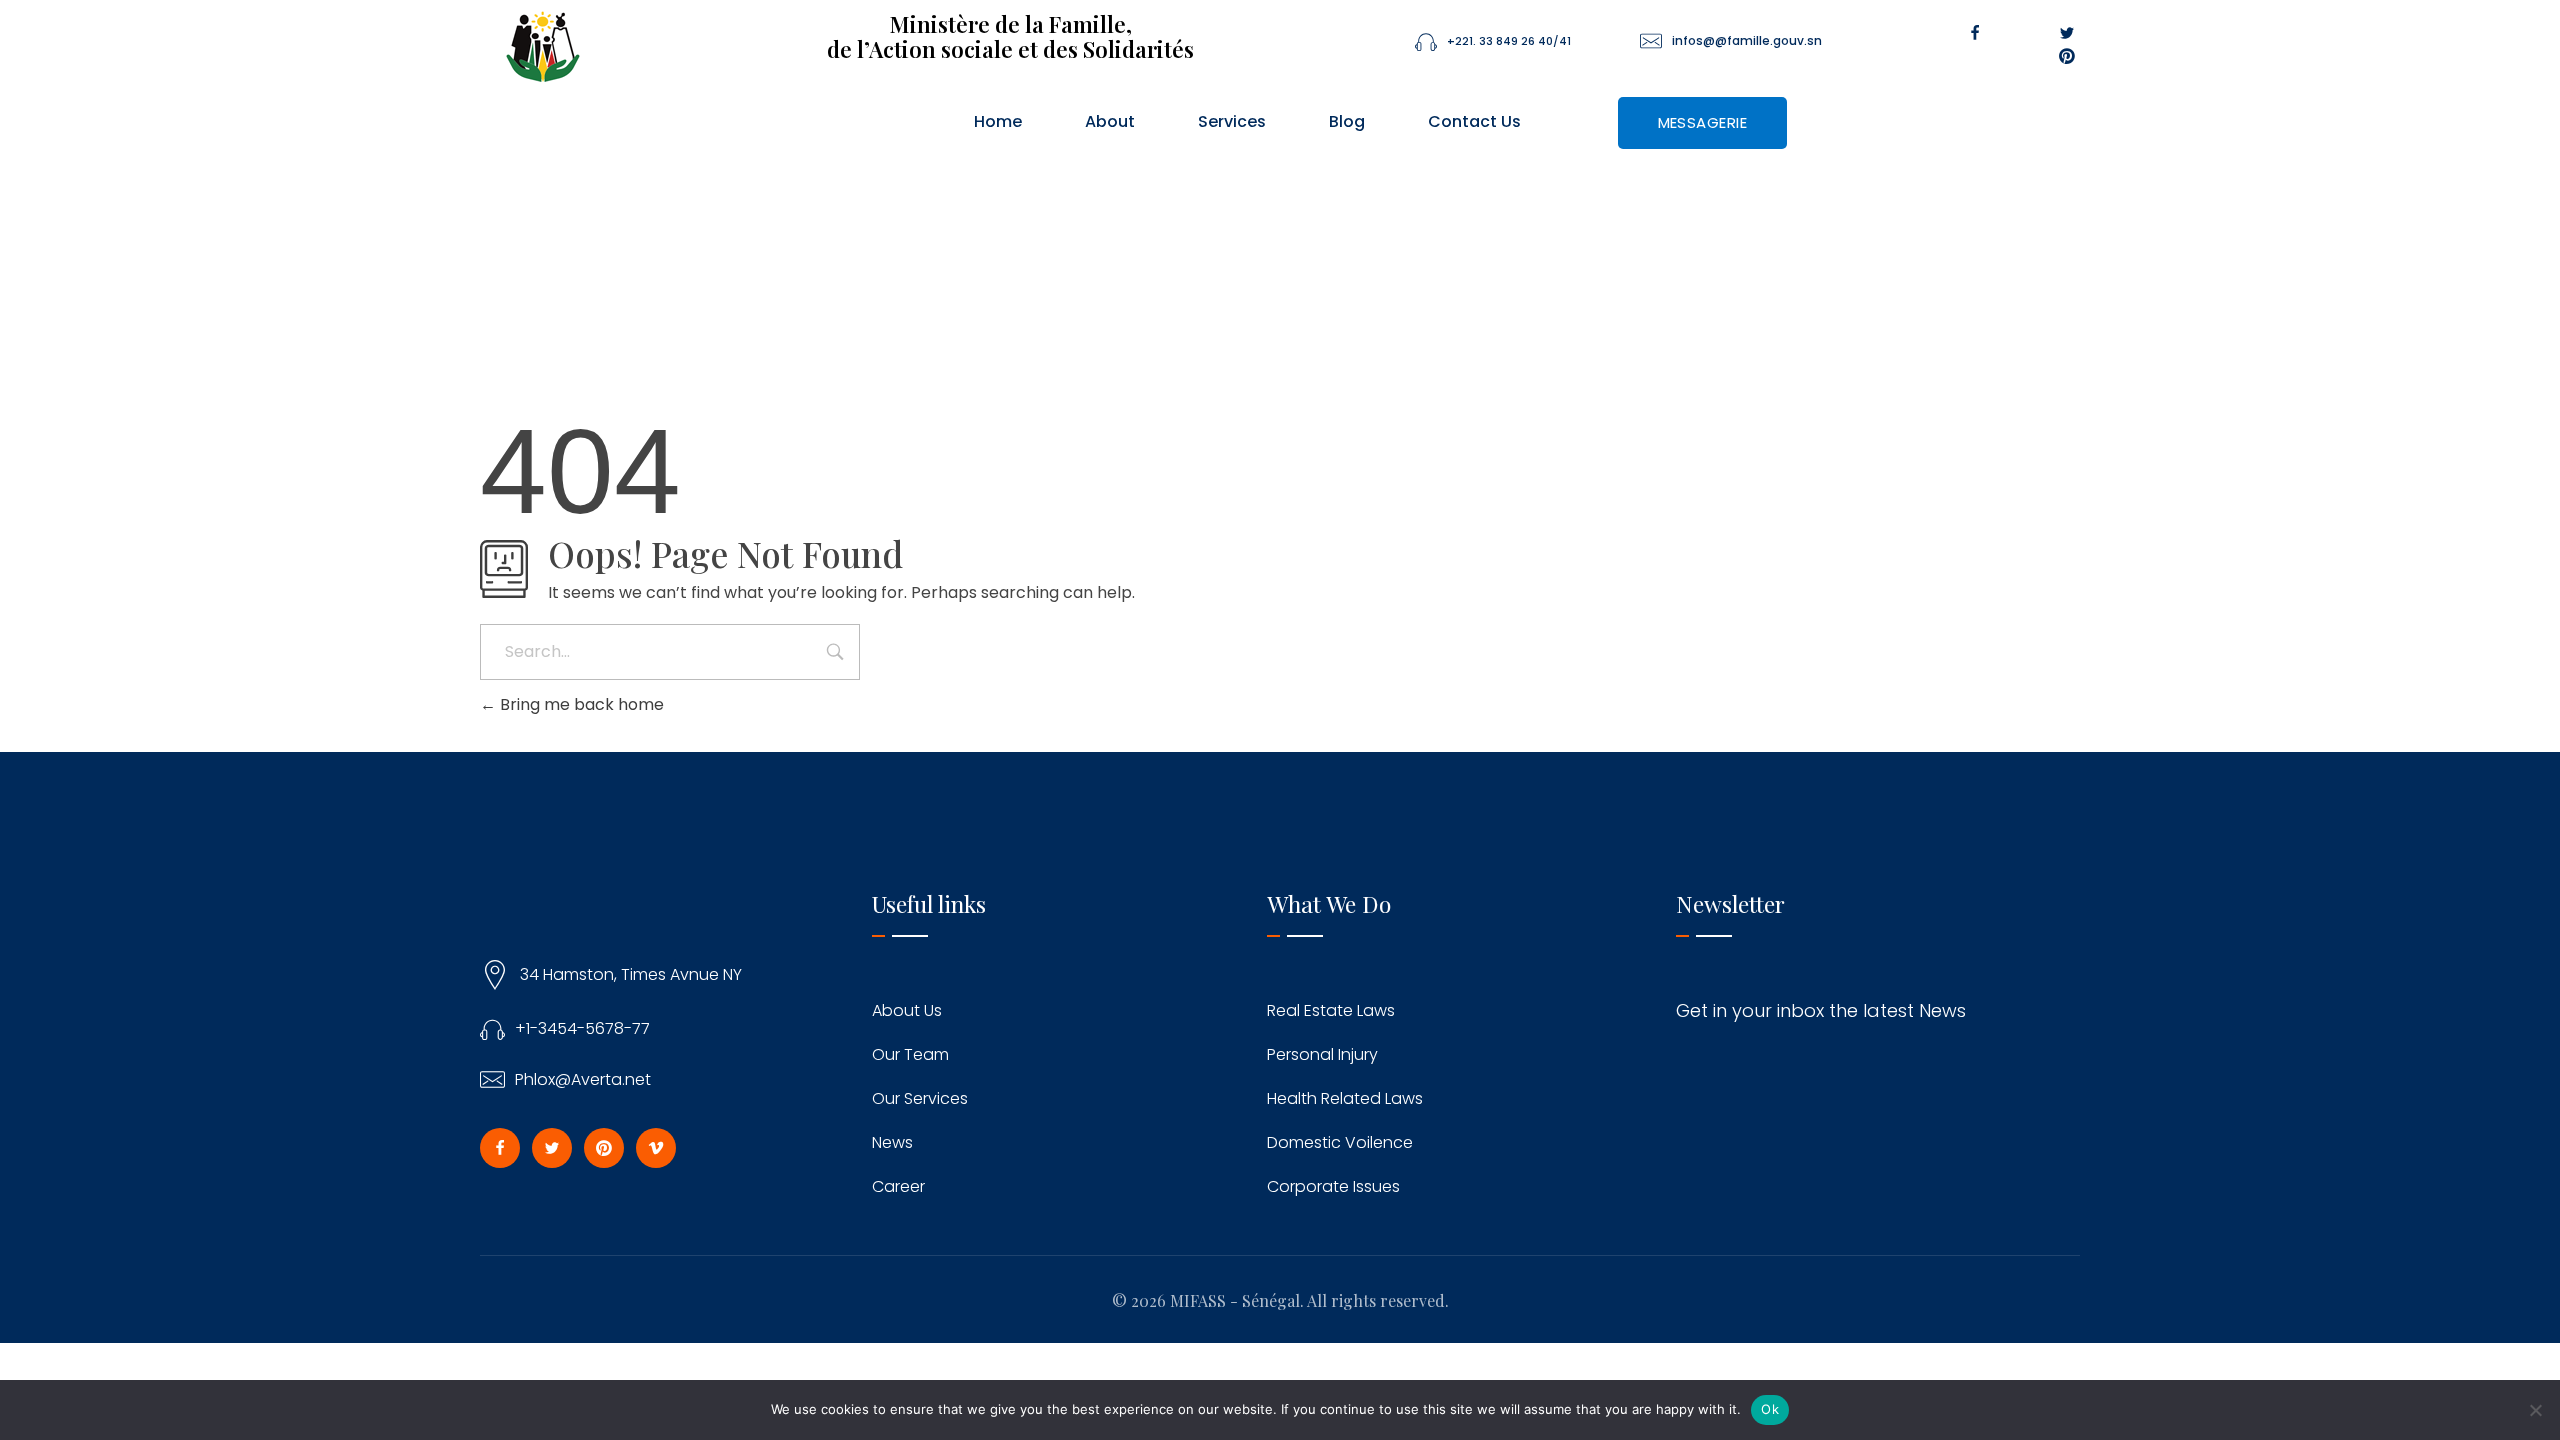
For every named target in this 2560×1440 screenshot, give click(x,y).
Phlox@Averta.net (583, 1079)
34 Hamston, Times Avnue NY (631, 974)
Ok (1770, 1409)
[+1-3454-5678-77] (492, 1028)
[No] (2535, 1410)
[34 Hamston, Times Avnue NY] (495, 975)
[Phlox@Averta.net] (492, 1079)
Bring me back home (580, 704)
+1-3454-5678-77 (582, 1028)
